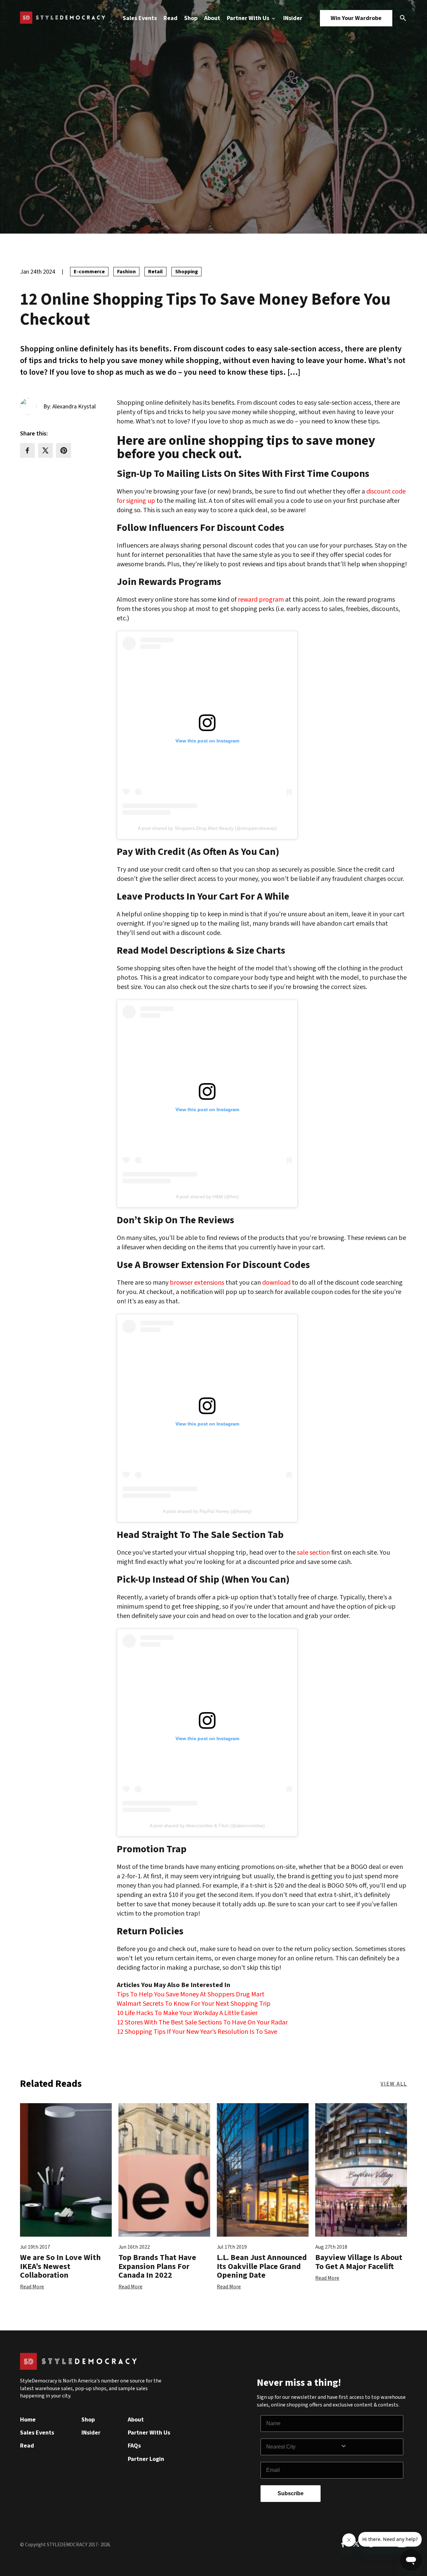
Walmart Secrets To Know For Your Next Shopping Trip (194, 2004)
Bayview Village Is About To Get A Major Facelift (359, 2262)
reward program (261, 600)
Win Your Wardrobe (356, 18)
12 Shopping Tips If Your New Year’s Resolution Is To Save (197, 2032)
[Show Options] (370, 2447)
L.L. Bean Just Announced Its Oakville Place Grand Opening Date (262, 2266)
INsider (293, 18)
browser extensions (196, 1283)
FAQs (134, 2446)
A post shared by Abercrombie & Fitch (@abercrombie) (207, 1826)
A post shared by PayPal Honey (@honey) (207, 1511)
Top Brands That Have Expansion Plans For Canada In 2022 (157, 2266)
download (276, 1283)
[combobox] (303, 2447)
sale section (313, 1553)
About (212, 18)
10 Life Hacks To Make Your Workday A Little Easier (187, 2013)
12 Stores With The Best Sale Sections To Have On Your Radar (202, 2022)
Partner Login (146, 2459)
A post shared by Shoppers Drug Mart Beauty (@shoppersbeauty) (207, 828)
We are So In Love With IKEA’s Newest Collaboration (60, 2266)
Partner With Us (249, 18)
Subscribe (291, 2493)
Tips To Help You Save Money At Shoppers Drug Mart (191, 1994)
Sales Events (140, 18)
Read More (32, 2287)
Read (170, 18)
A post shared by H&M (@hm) (207, 1197)
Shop (191, 18)
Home (28, 2420)
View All (394, 2084)
